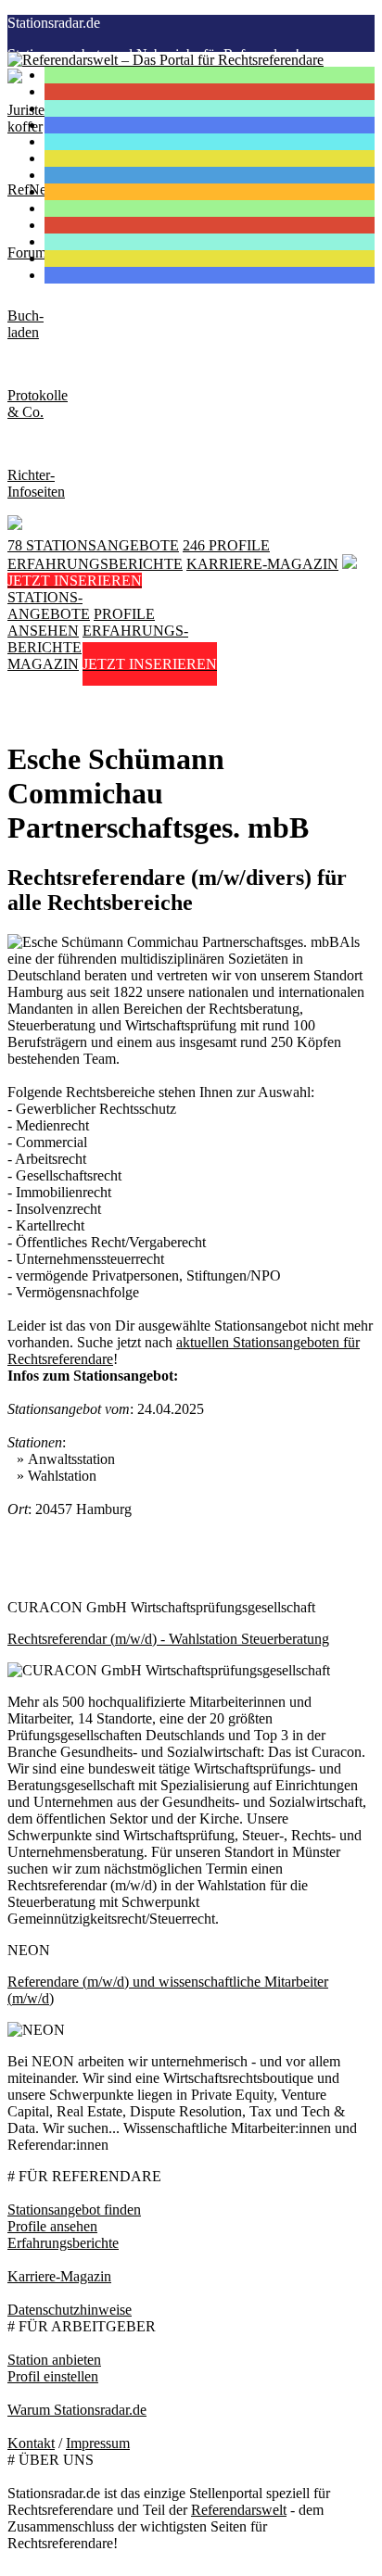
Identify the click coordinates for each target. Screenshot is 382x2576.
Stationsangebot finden (74, 2210)
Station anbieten (54, 2360)
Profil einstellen (53, 2376)
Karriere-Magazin (59, 2276)
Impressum (98, 2443)
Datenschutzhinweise (70, 2310)
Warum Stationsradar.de (77, 2410)
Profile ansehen (52, 2226)
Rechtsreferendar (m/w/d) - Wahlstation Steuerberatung (168, 1639)
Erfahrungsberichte (63, 2243)
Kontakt (31, 2443)
